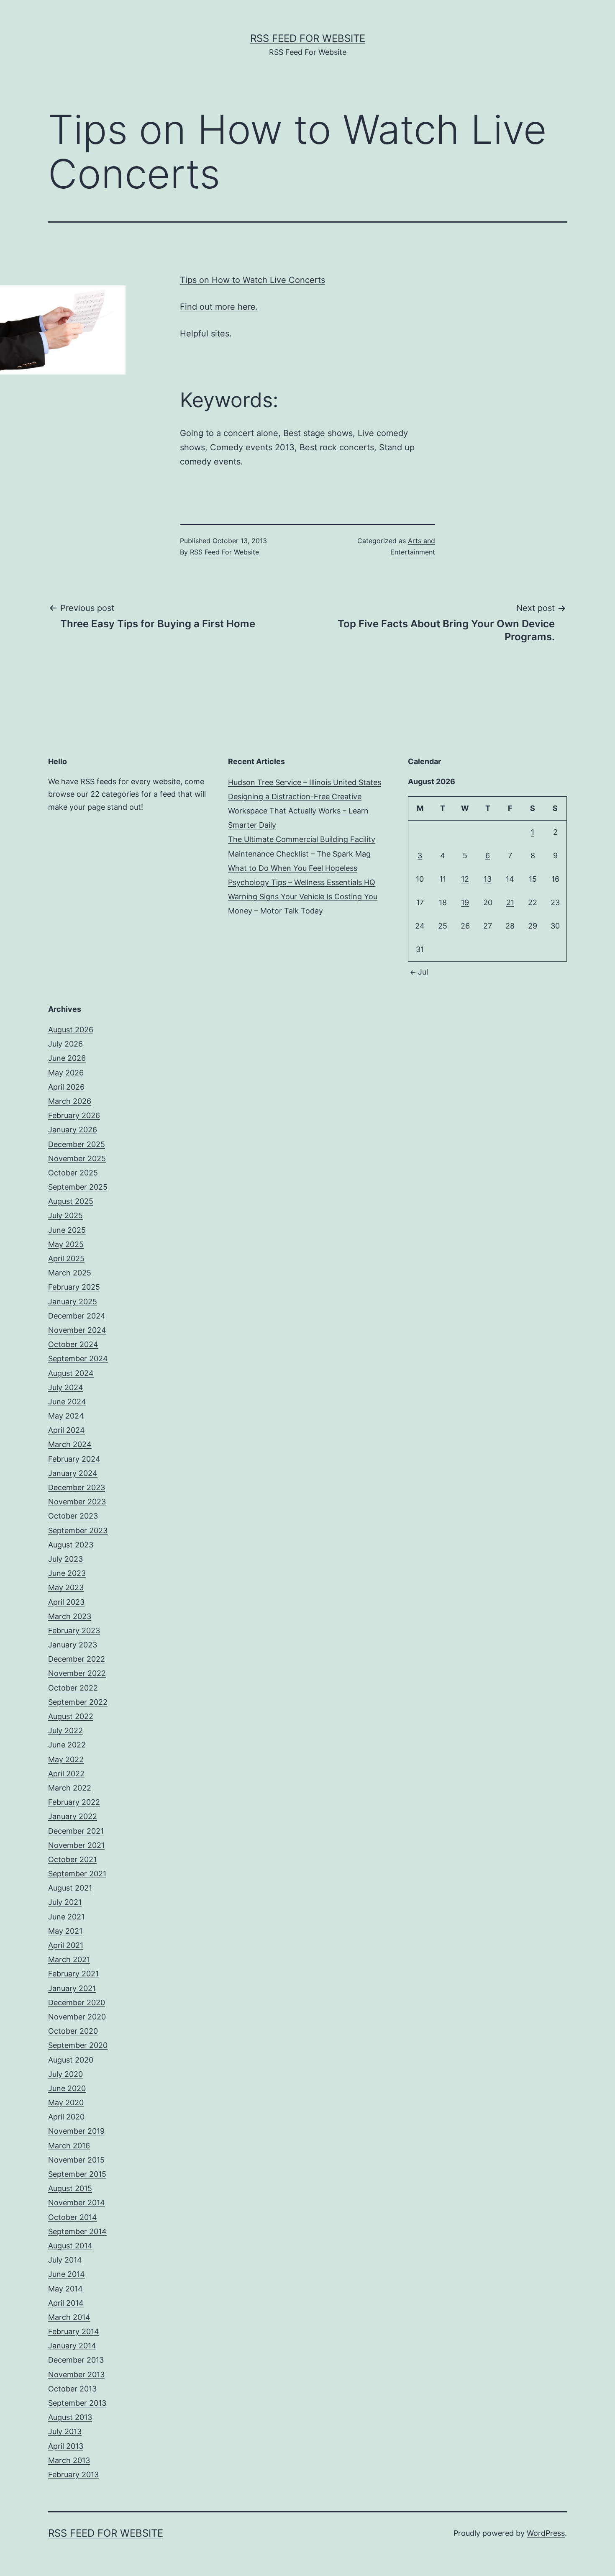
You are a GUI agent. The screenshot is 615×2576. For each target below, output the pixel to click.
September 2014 (77, 2231)
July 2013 (65, 2431)
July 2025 (65, 1215)
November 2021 (76, 1845)
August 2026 (71, 1030)
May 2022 (66, 1759)
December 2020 (77, 2003)
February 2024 (74, 1459)
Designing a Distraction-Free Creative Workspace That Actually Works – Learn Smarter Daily (298, 811)
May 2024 (66, 1416)
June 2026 (67, 1058)
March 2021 (69, 1959)
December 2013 (76, 2360)
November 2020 (77, 2017)
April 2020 (66, 2117)
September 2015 (77, 2174)
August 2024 (71, 1373)
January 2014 (72, 2346)
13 (488, 879)
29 (533, 926)
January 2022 (73, 1816)
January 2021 (72, 1988)
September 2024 (78, 1359)
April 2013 (66, 2446)
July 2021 (65, 1902)
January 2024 (73, 1473)
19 (465, 902)
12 (465, 879)
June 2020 (67, 2088)
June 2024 (67, 1402)
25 (443, 926)
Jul (423, 972)
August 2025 (71, 1201)
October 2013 (72, 2389)
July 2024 (66, 1387)
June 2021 (66, 1917)
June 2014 (67, 2274)
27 (488, 926)
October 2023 (73, 1516)
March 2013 (69, 2460)
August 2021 (70, 1888)
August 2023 (71, 1545)
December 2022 (77, 1659)
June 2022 (67, 1745)
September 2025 (78, 1187)
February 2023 (74, 1631)
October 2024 (73, 1344)
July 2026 (65, 1044)
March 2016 (69, 2146)
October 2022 (73, 1688)
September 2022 (78, 1702)
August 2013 (70, 2417)
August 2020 (71, 2060)
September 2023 (78, 1530)
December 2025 (77, 1144)
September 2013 (77, 2403)
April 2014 (66, 2303)
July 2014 (65, 2260)
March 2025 (70, 1273)
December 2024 (77, 1316)
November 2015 (76, 2160)
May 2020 (66, 2103)
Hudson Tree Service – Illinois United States (305, 782)
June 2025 (67, 1230)
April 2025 (66, 1258)
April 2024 (67, 1430)
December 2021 (76, 1831)
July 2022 (65, 1731)
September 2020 (78, 2045)
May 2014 (65, 2289)
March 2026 (70, 1101)
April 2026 (66, 1087)
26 (465, 926)
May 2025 (66, 1244)
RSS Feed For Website (308, 38)
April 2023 (66, 1602)
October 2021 (72, 1859)
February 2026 (74, 1115)
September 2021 (77, 1874)
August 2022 (71, 1716)
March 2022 (70, 1788)
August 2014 (70, 2246)
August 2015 (70, 2188)
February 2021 (73, 1974)
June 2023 (67, 1573)
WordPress (546, 2533)
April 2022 (66, 1774)
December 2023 (77, 1487)
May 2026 (66, 1073)
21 (510, 902)
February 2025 (74, 1287)
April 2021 (66, 1945)
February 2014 (74, 2331)
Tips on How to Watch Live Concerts (252, 280)
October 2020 (73, 2031)
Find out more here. (219, 307)
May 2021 (65, 1931)
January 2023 (73, 1645)
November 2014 (77, 2203)
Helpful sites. (206, 334)
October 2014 (73, 2217)
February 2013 (73, 2475)
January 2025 (73, 1302)
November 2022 (77, 1673)
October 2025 (73, 1173)
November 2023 (77, 1502)
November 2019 (76, 2131)
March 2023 (70, 1616)
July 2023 (65, 1559)
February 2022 (74, 1802)
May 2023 (66, 1587)
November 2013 (76, 2375)
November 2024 (77, 1330)
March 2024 (70, 1444)
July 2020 (65, 2074)
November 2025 (77, 1158)
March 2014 (69, 2317)
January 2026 (73, 1130)
